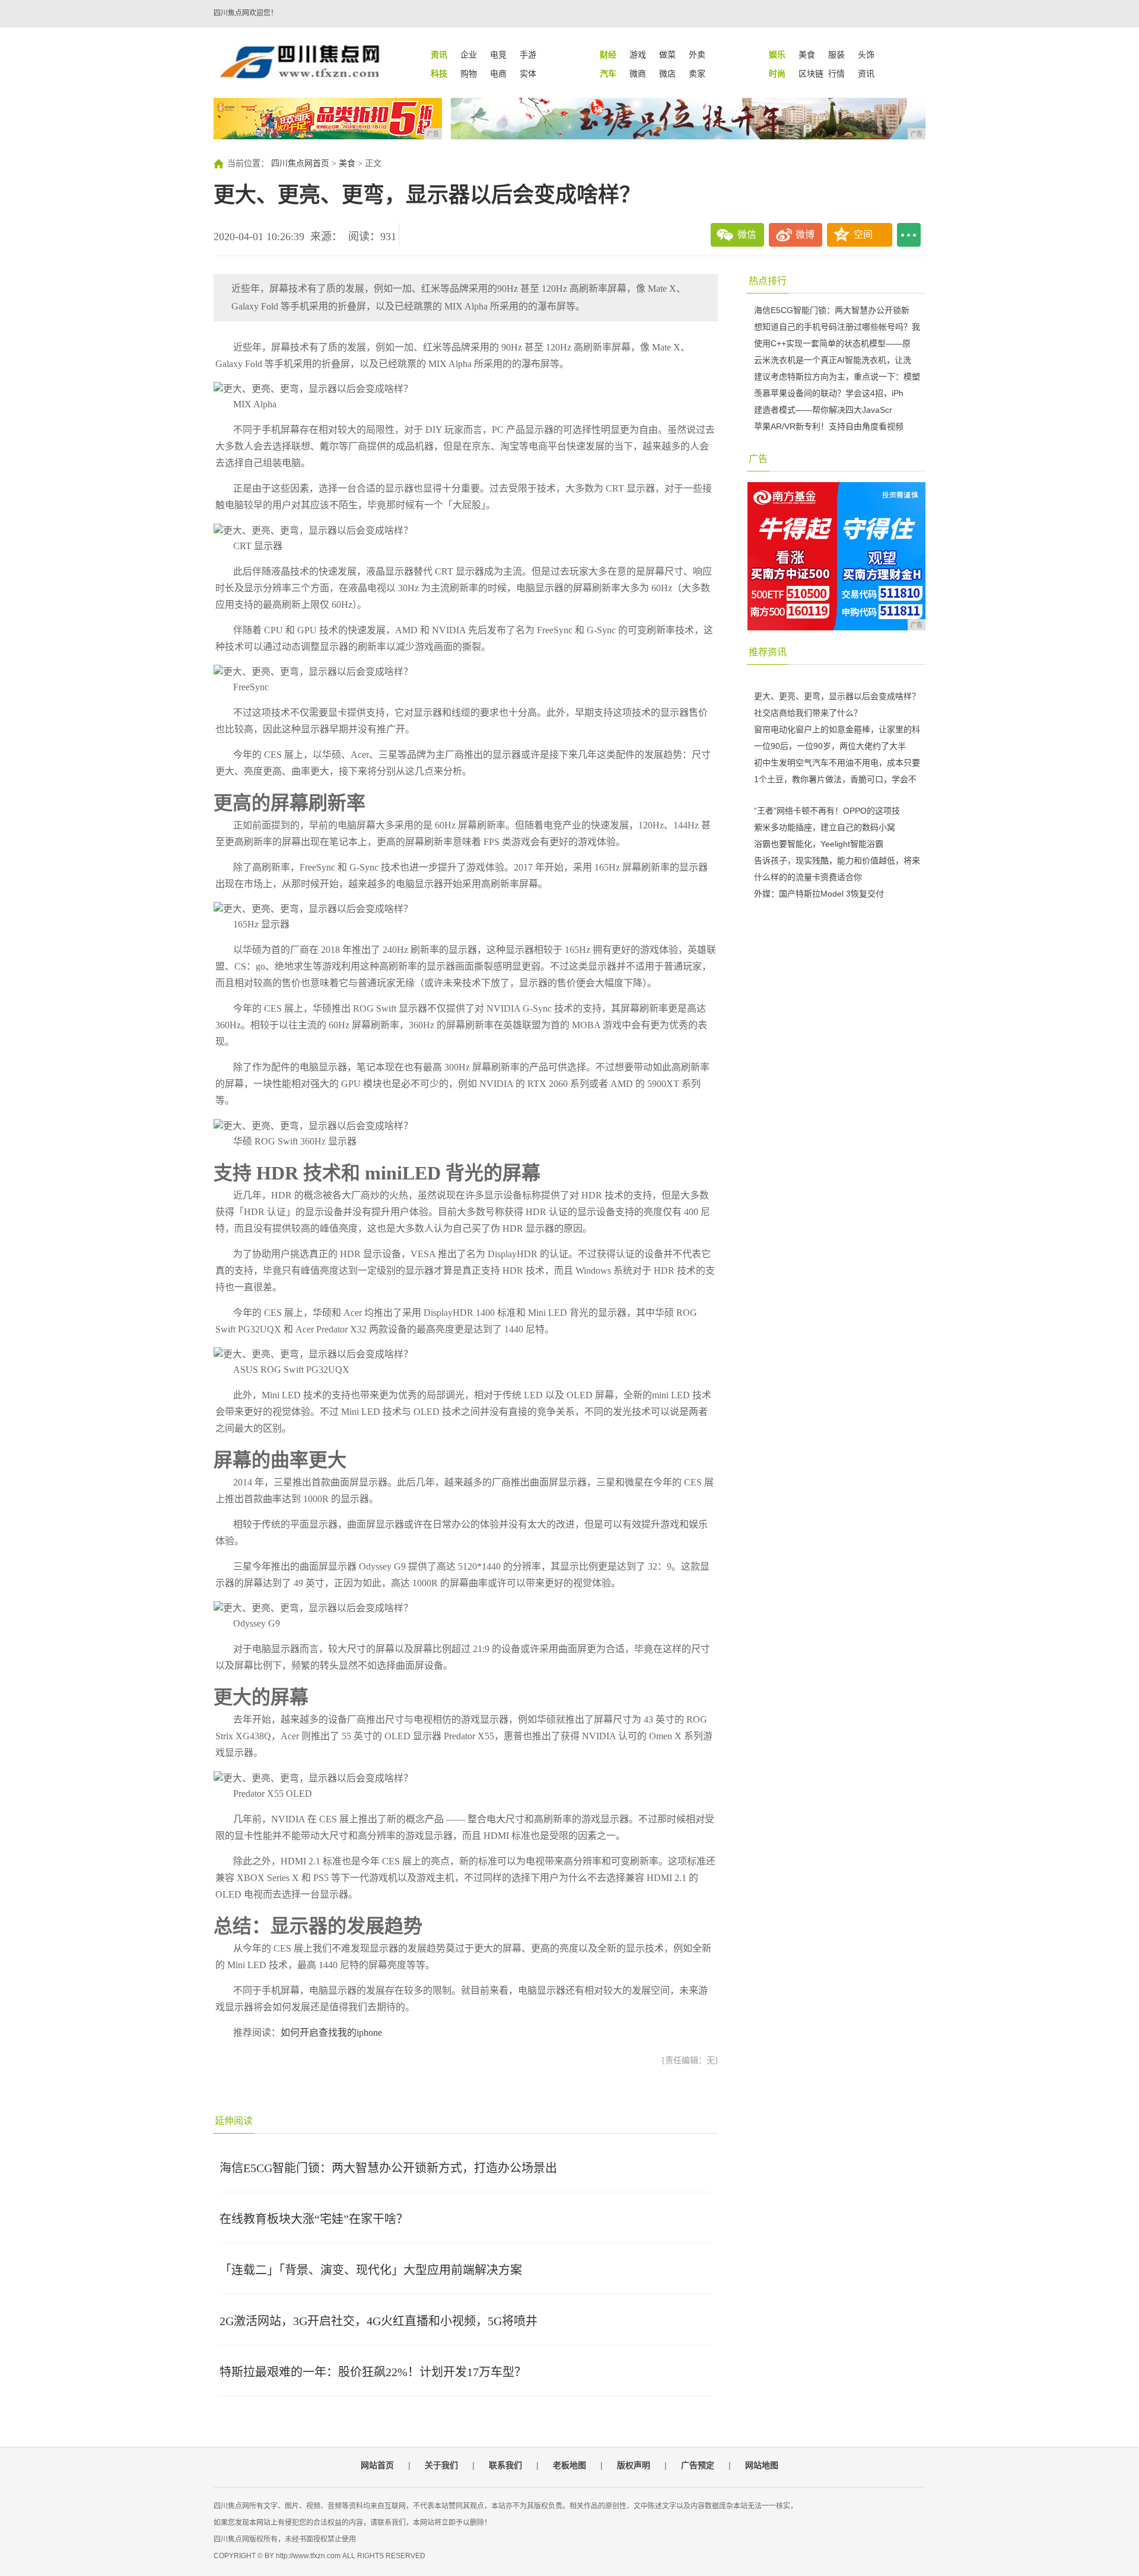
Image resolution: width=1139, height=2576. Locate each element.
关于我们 (441, 2465)
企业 (469, 55)
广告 (758, 459)
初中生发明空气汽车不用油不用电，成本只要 (837, 763)
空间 (863, 235)
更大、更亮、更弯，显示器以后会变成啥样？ (837, 696)
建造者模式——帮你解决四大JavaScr (823, 410)
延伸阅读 (234, 2121)
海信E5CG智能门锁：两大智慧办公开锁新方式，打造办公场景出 (388, 2168)
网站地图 (762, 2465)
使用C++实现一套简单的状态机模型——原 (832, 343)
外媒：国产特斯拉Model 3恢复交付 (819, 894)
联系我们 (505, 2465)
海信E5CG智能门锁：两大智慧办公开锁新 (832, 310)
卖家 (697, 74)
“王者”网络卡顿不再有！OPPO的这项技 (827, 811)
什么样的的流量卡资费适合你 (808, 877)
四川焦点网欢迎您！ (246, 13)
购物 (469, 74)
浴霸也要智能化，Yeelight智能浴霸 (819, 844)
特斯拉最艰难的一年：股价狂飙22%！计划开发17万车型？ (373, 2372)
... (909, 235)
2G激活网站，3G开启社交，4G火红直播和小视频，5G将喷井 (378, 2321)
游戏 (638, 55)
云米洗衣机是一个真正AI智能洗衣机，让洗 (833, 360)
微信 (747, 235)
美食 (807, 55)
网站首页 (377, 2465)
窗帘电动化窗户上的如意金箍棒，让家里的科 (837, 729)
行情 (836, 74)
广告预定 (698, 2465)
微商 (638, 74)
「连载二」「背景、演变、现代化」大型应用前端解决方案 (371, 2270)
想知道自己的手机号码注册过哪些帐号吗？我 (837, 327)
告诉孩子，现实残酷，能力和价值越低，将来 (837, 860)
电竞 (498, 55)
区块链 (811, 74)
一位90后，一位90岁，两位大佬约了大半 (830, 746)
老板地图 (569, 2465)
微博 (805, 235)
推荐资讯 (768, 652)
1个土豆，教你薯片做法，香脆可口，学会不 (835, 779)
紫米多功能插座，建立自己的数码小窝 (825, 827)
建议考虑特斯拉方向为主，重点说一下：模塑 (837, 377)
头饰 (866, 55)
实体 (528, 74)
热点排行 (768, 281)
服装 (836, 55)
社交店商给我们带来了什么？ (808, 713)
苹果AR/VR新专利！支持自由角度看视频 (829, 426)
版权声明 (634, 2465)
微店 (667, 74)
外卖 (697, 55)
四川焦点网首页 (300, 163)
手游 (528, 55)
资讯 (866, 74)
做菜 (667, 55)
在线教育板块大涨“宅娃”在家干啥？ (314, 2219)
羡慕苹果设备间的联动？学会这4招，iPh (829, 393)
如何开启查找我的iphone (331, 2033)
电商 (498, 74)
